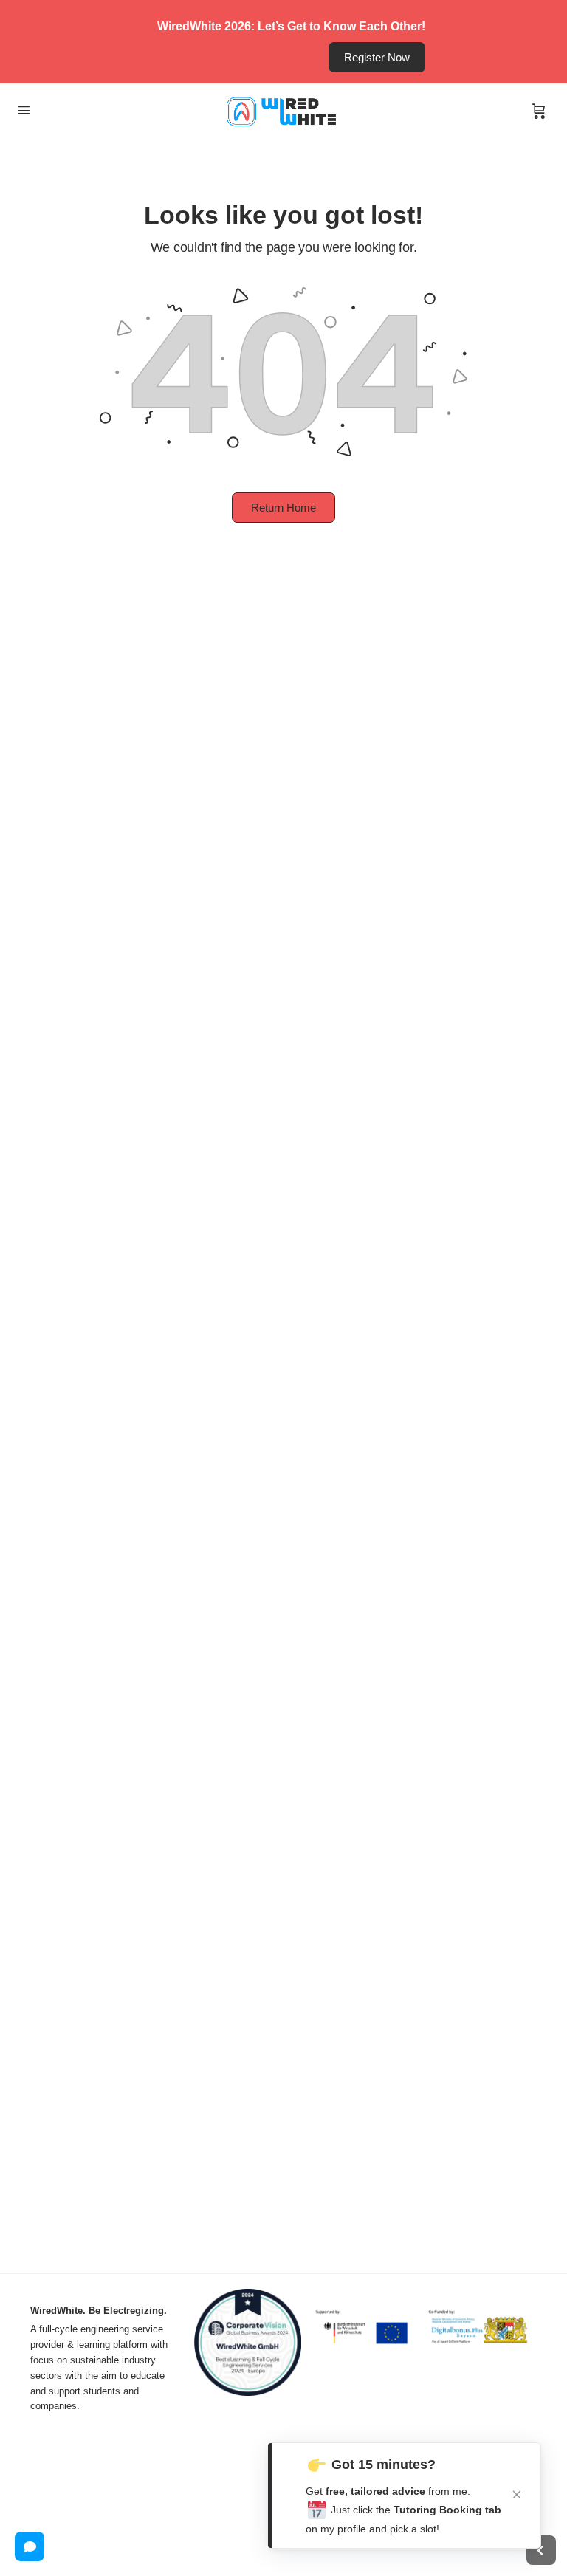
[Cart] (539, 111)
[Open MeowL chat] (30, 2546)
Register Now (377, 57)
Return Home (283, 508)
